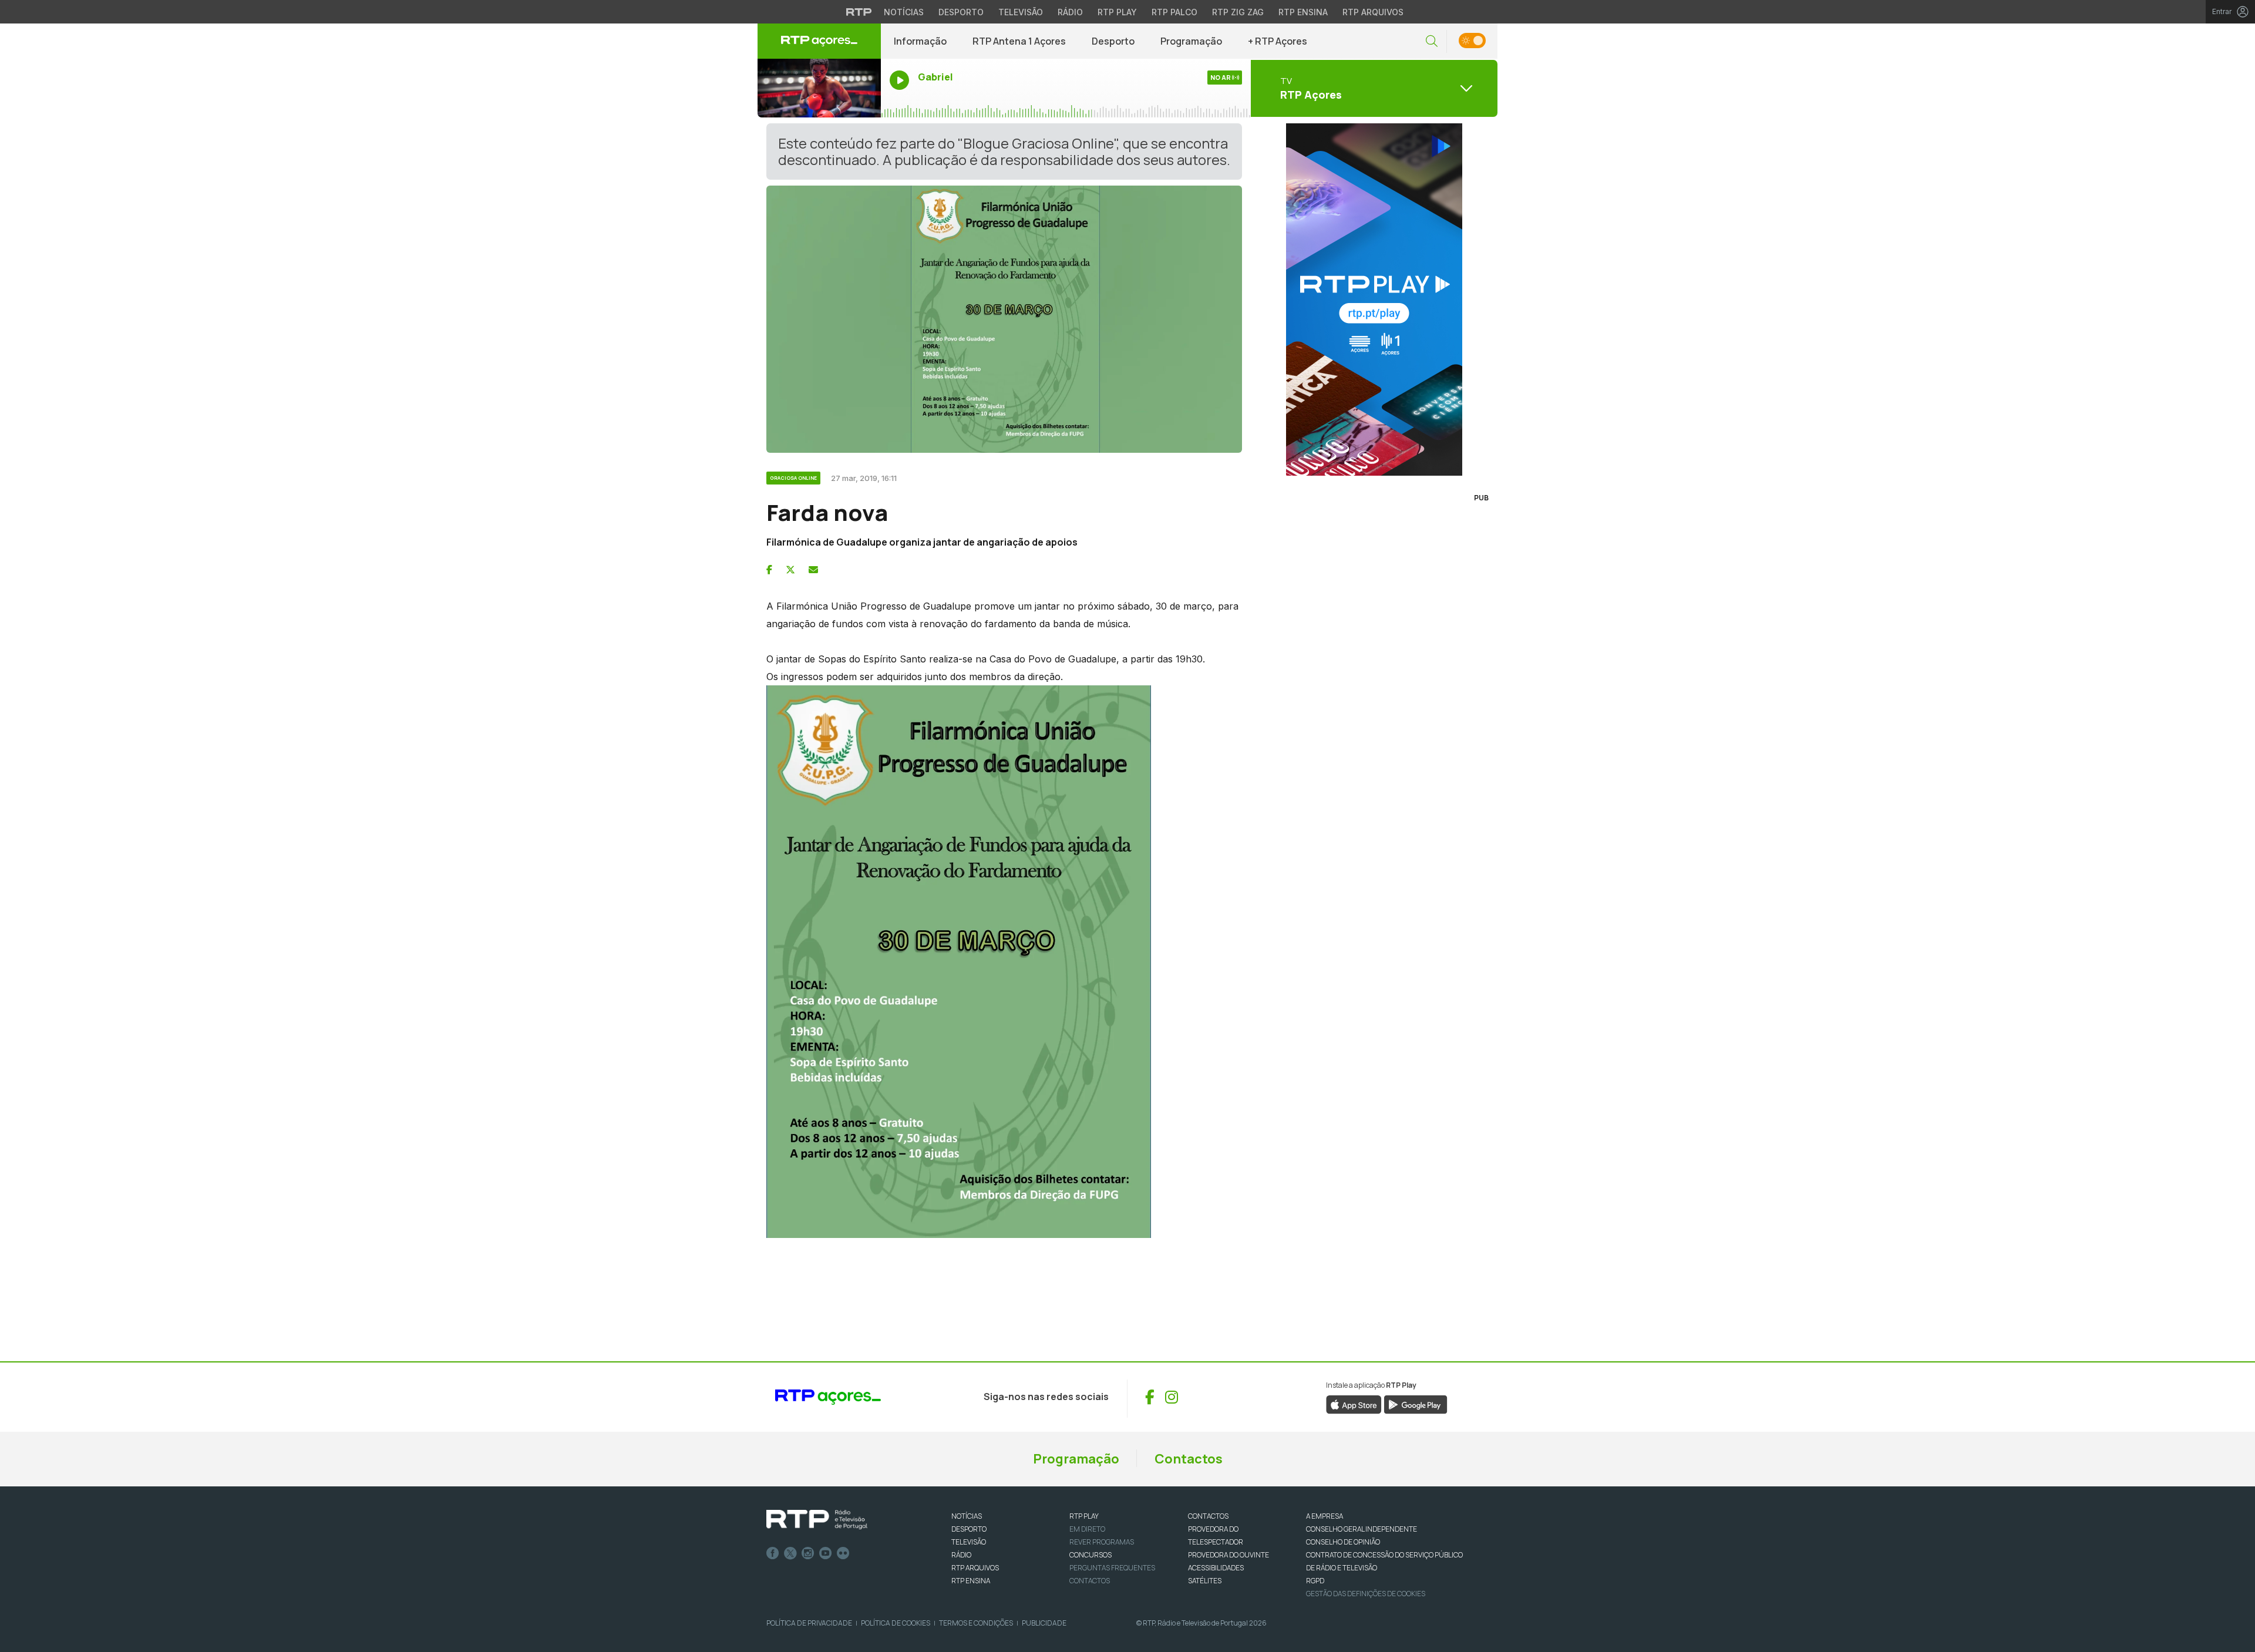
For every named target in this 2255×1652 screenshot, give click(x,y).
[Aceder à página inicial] (819, 41)
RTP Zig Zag (1238, 12)
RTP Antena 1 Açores (1019, 41)
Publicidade (1044, 1623)
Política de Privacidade (809, 1623)
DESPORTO (969, 1529)
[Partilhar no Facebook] (769, 570)
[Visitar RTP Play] (1374, 300)
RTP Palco (1174, 12)
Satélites (1205, 1581)
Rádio (1070, 12)
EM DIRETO (1087, 1529)
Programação (1191, 41)
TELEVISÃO (969, 1542)
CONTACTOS (1208, 1516)
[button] (1432, 41)
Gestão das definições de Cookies (1366, 1594)
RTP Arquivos (1373, 12)
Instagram (808, 1553)
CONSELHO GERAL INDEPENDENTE (1362, 1529)
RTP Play (1117, 12)
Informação (920, 41)
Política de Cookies (896, 1623)
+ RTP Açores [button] (1278, 41)
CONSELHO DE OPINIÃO (1343, 1542)
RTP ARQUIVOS (975, 1568)
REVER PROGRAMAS (1102, 1542)
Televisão (1021, 12)
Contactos (1189, 1459)
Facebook (773, 1553)
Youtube (826, 1553)
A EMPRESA (1325, 1516)
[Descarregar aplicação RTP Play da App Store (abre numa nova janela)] (1354, 1404)
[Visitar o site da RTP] (859, 12)
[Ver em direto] (819, 88)
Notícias (904, 12)
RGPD (1315, 1581)
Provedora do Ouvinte (1229, 1555)
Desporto (961, 12)
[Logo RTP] (817, 1520)
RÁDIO (961, 1555)
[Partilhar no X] (790, 570)
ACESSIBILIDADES (1216, 1568)
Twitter (790, 1553)
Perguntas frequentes (1112, 1568)
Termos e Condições (976, 1623)
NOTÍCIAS (967, 1516)
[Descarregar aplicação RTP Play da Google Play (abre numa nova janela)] (1416, 1404)
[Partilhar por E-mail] (813, 570)
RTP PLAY (1084, 1516)
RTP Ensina (1303, 12)
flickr (843, 1553)
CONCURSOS (1091, 1555)
